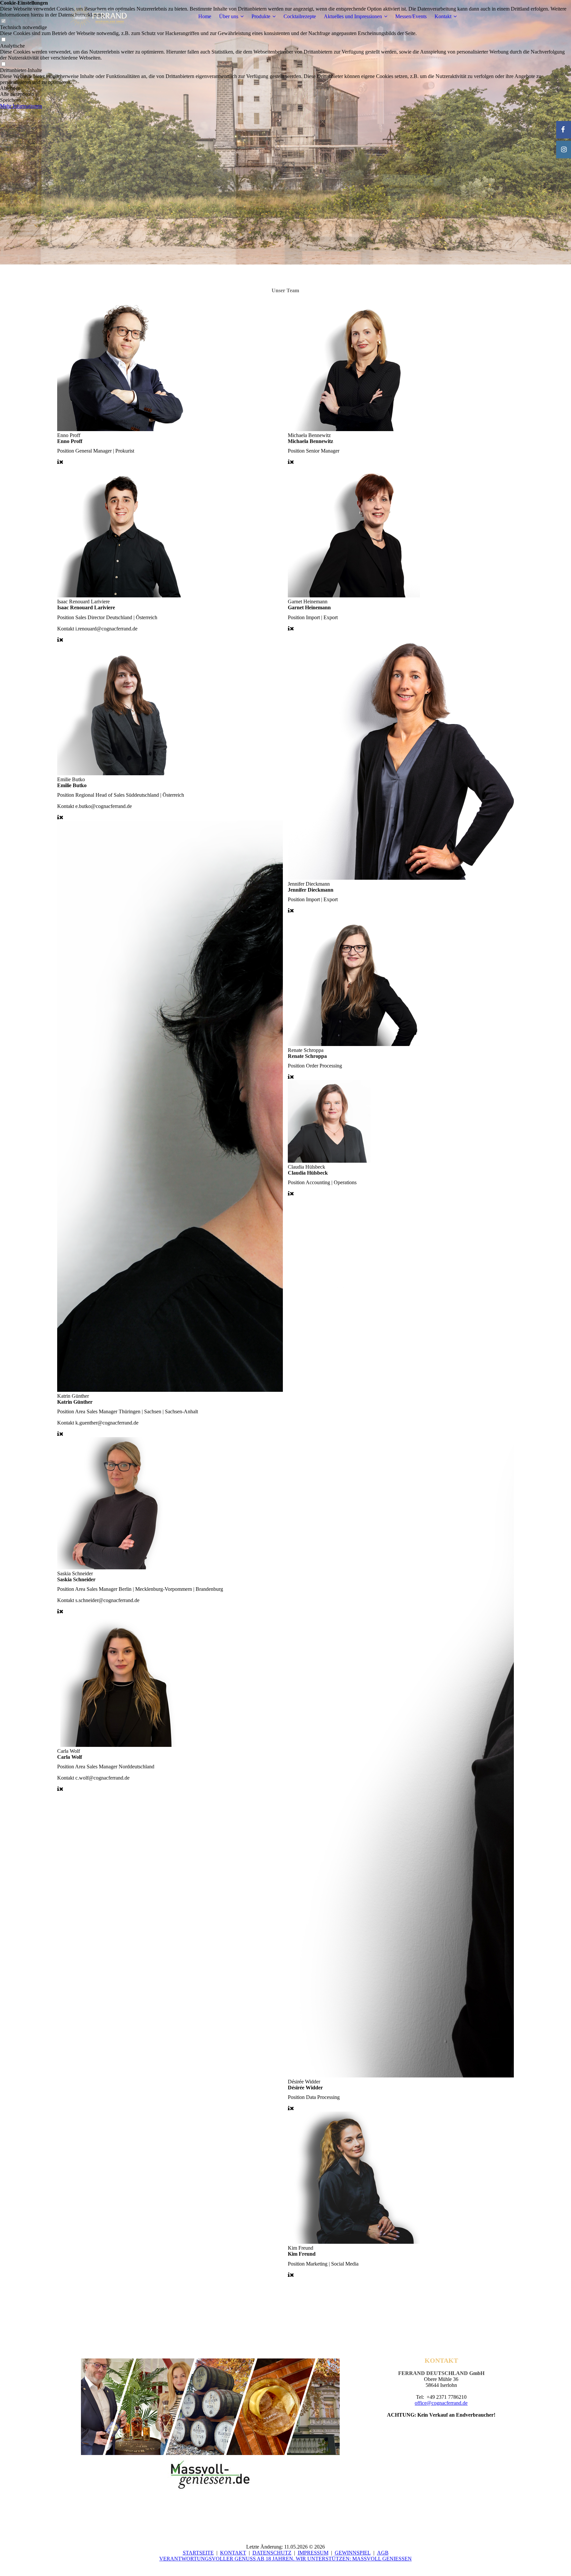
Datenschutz (272, 2553)
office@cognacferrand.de (441, 2403)
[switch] (3, 40)
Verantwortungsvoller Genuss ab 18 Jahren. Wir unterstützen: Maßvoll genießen (285, 2559)
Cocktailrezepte (300, 16)
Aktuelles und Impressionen (353, 16)
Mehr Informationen (21, 106)
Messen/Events (411, 16)
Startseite (198, 2553)
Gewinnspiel (353, 2553)
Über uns (229, 16)
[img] (98, 17)
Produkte (261, 16)
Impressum (313, 2553)
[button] (285, 88)
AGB (383, 2553)
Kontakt (443, 16)
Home (205, 16)
